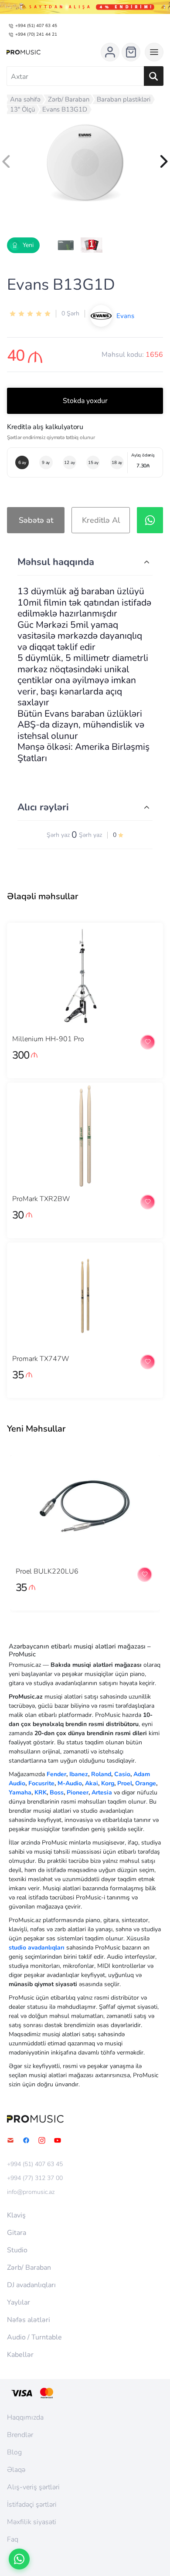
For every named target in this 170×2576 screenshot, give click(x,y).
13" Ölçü (22, 109)
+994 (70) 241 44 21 (36, 34)
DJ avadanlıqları (31, 2285)
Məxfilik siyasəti (32, 2522)
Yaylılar (19, 2302)
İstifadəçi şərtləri (32, 2505)
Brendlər (20, 2435)
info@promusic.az (31, 2192)
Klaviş (16, 2215)
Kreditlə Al (101, 520)
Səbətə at (36, 520)
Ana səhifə (25, 99)
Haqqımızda (25, 2417)
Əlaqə (16, 2470)
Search (154, 76)
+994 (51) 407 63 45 (36, 26)
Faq (13, 2539)
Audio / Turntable (34, 2337)
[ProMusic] (24, 52)
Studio (17, 2250)
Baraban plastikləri (124, 99)
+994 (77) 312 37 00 (35, 2178)
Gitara (17, 2233)
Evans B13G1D (65, 109)
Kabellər (20, 2355)
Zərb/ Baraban (69, 99)
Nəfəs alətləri (29, 2320)
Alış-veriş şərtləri (33, 2487)
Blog (14, 2452)
